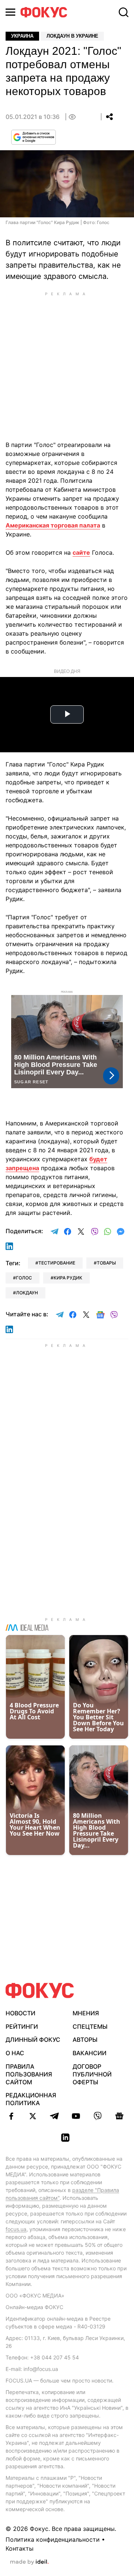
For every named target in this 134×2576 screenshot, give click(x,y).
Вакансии (90, 2053)
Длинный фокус (33, 2040)
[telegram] (54, 2116)
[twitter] (33, 2116)
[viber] (98, 2116)
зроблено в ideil (29, 2562)
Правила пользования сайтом (29, 2074)
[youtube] (76, 2116)
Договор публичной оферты (92, 2074)
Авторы (85, 2040)
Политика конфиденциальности (53, 2539)
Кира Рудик (68, 1278)
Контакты (20, 2548)
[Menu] (10, 12)
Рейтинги (22, 2027)
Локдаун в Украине (72, 36)
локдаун (27, 1293)
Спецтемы (90, 2027)
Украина (22, 36)
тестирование (57, 1263)
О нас (15, 2053)
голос (24, 1278)
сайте (81, 552)
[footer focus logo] (40, 1991)
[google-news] (119, 2116)
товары (106, 1263)
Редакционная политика (31, 2099)
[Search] (124, 12)
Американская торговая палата (53, 525)
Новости (20, 2013)
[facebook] (11, 2116)
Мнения (86, 2013)
